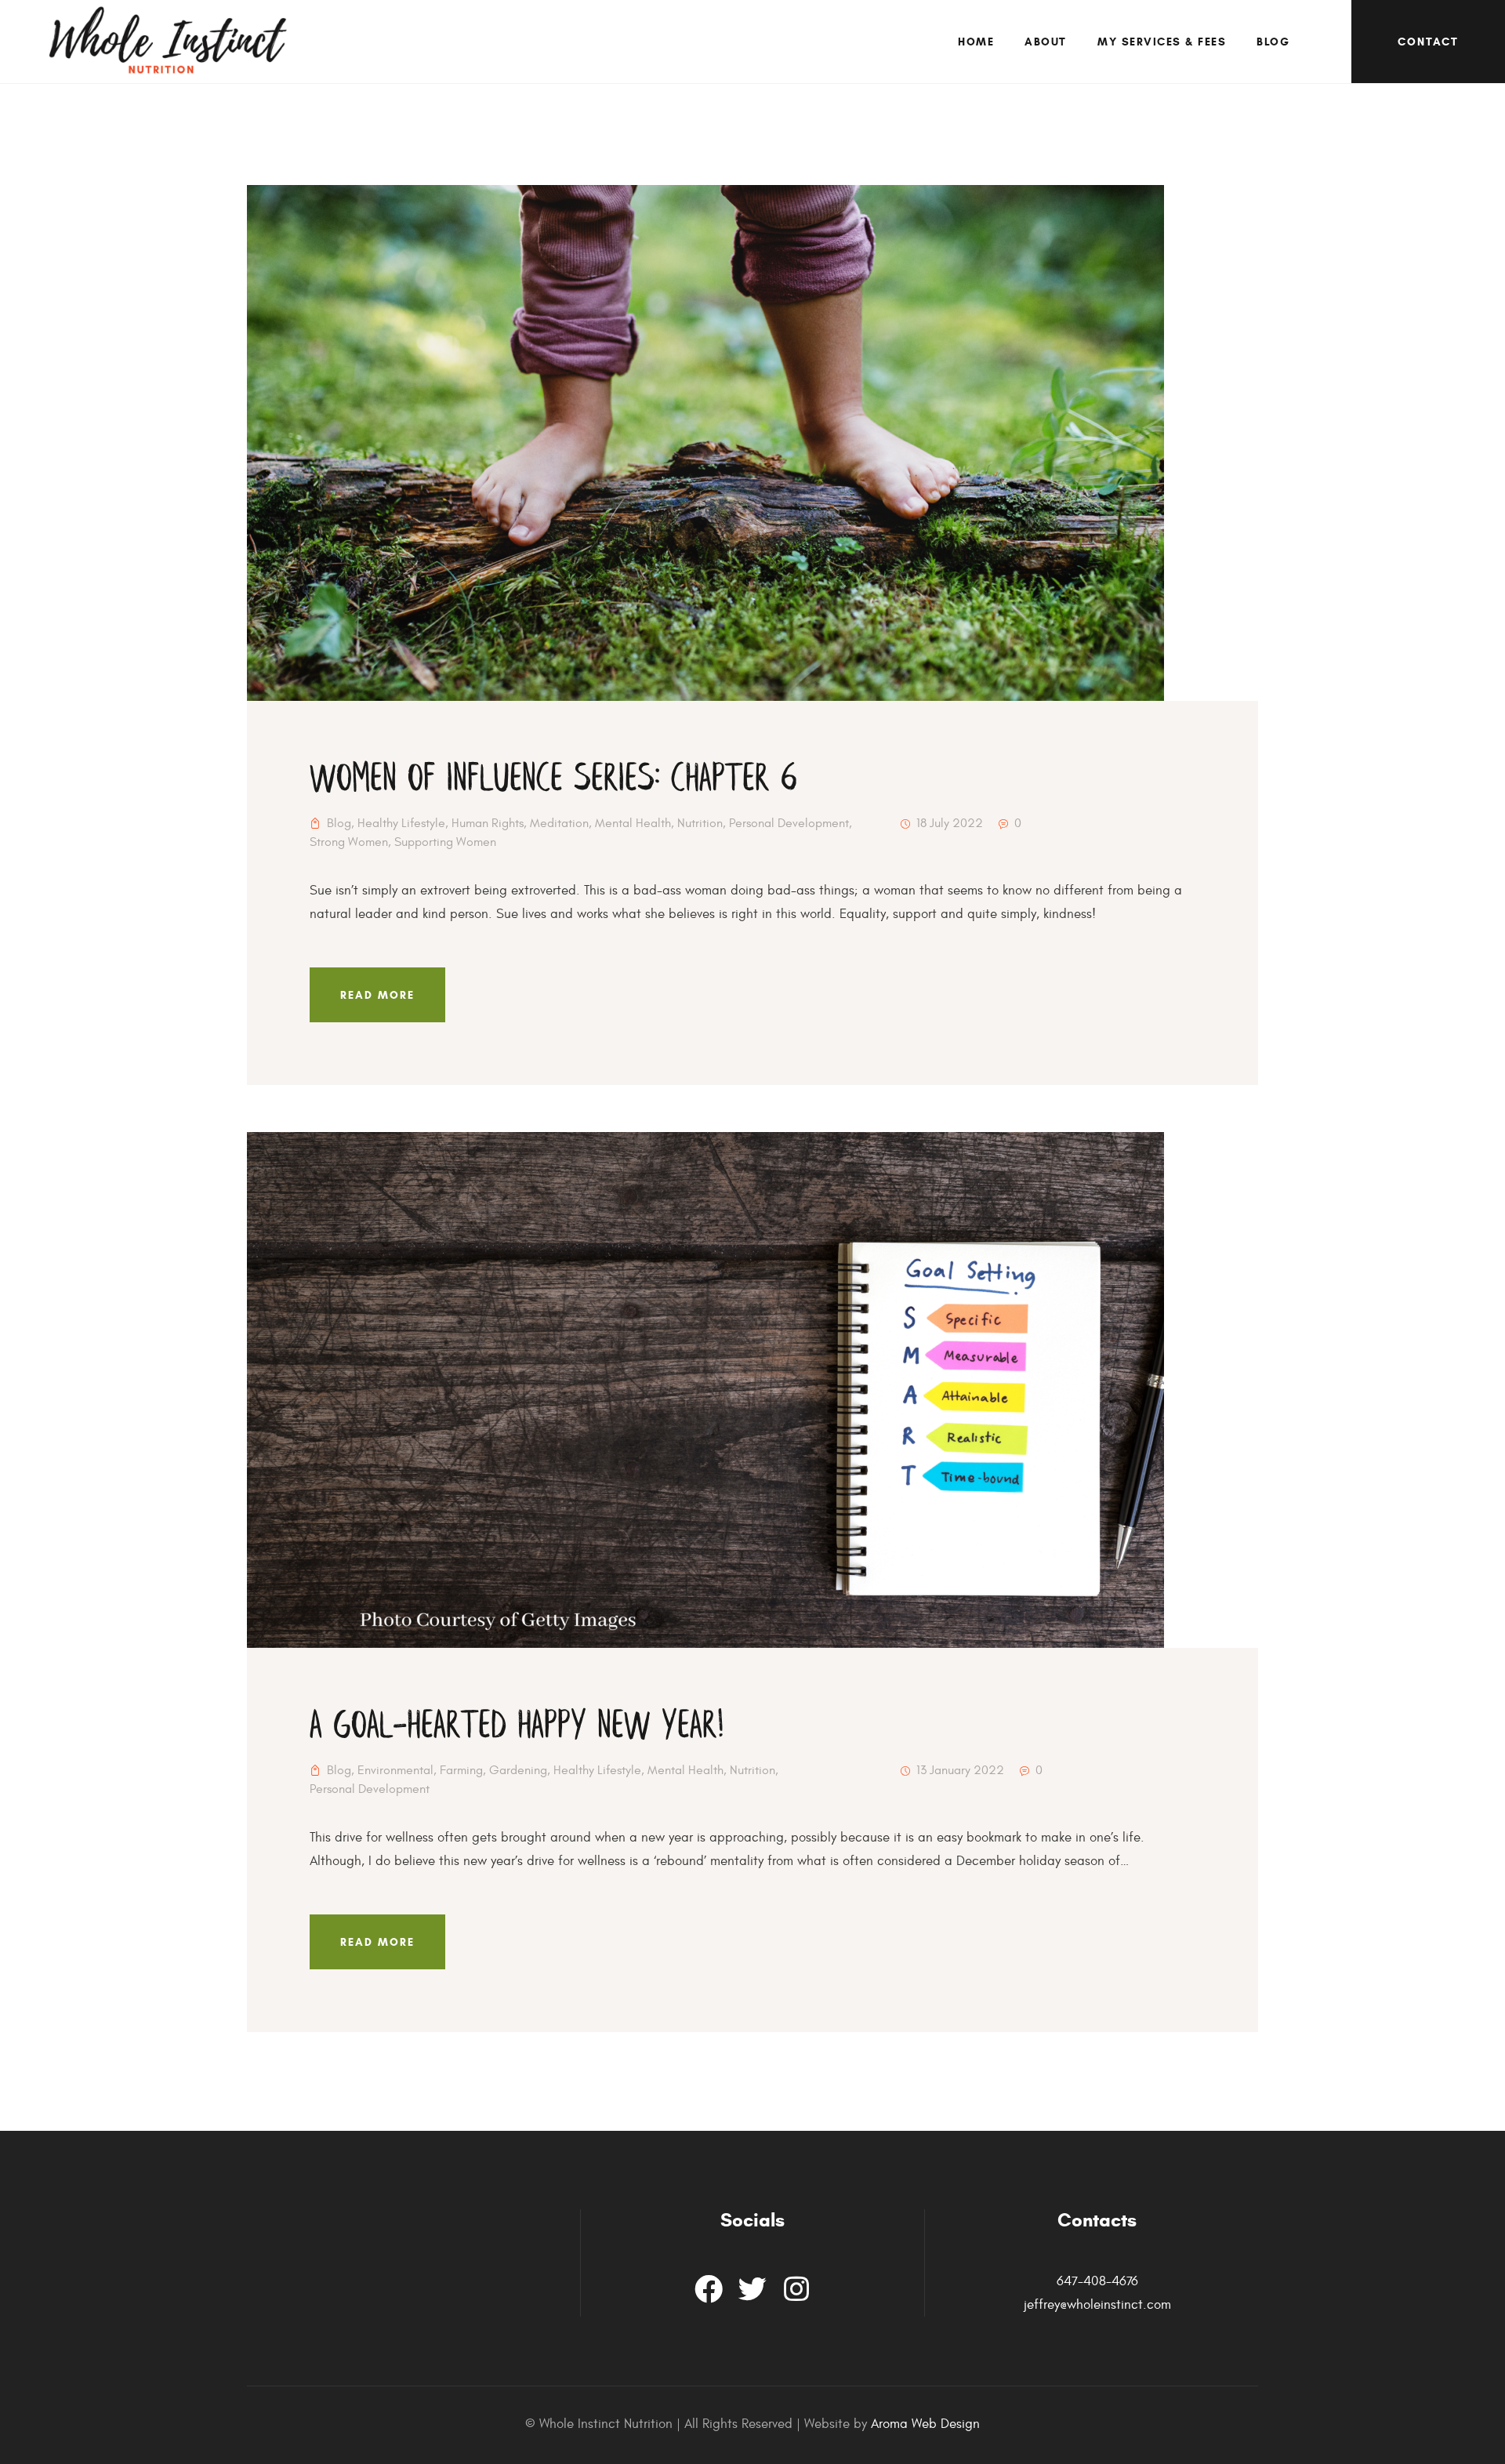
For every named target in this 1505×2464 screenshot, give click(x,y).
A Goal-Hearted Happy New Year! (517, 1726)
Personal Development (789, 823)
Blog (339, 823)
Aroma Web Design (925, 2424)
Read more (377, 995)
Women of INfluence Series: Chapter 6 (553, 779)
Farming (461, 1770)
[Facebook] (709, 2289)
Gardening (518, 1770)
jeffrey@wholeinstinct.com (1097, 2305)
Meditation (559, 823)
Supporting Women (445, 842)
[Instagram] (796, 2289)
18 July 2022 (950, 823)
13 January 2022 (960, 1770)
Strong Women (349, 842)
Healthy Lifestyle (401, 823)
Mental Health (633, 823)
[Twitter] (752, 2289)
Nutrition (700, 823)
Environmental (395, 1770)
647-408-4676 (1097, 2281)
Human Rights (488, 823)
